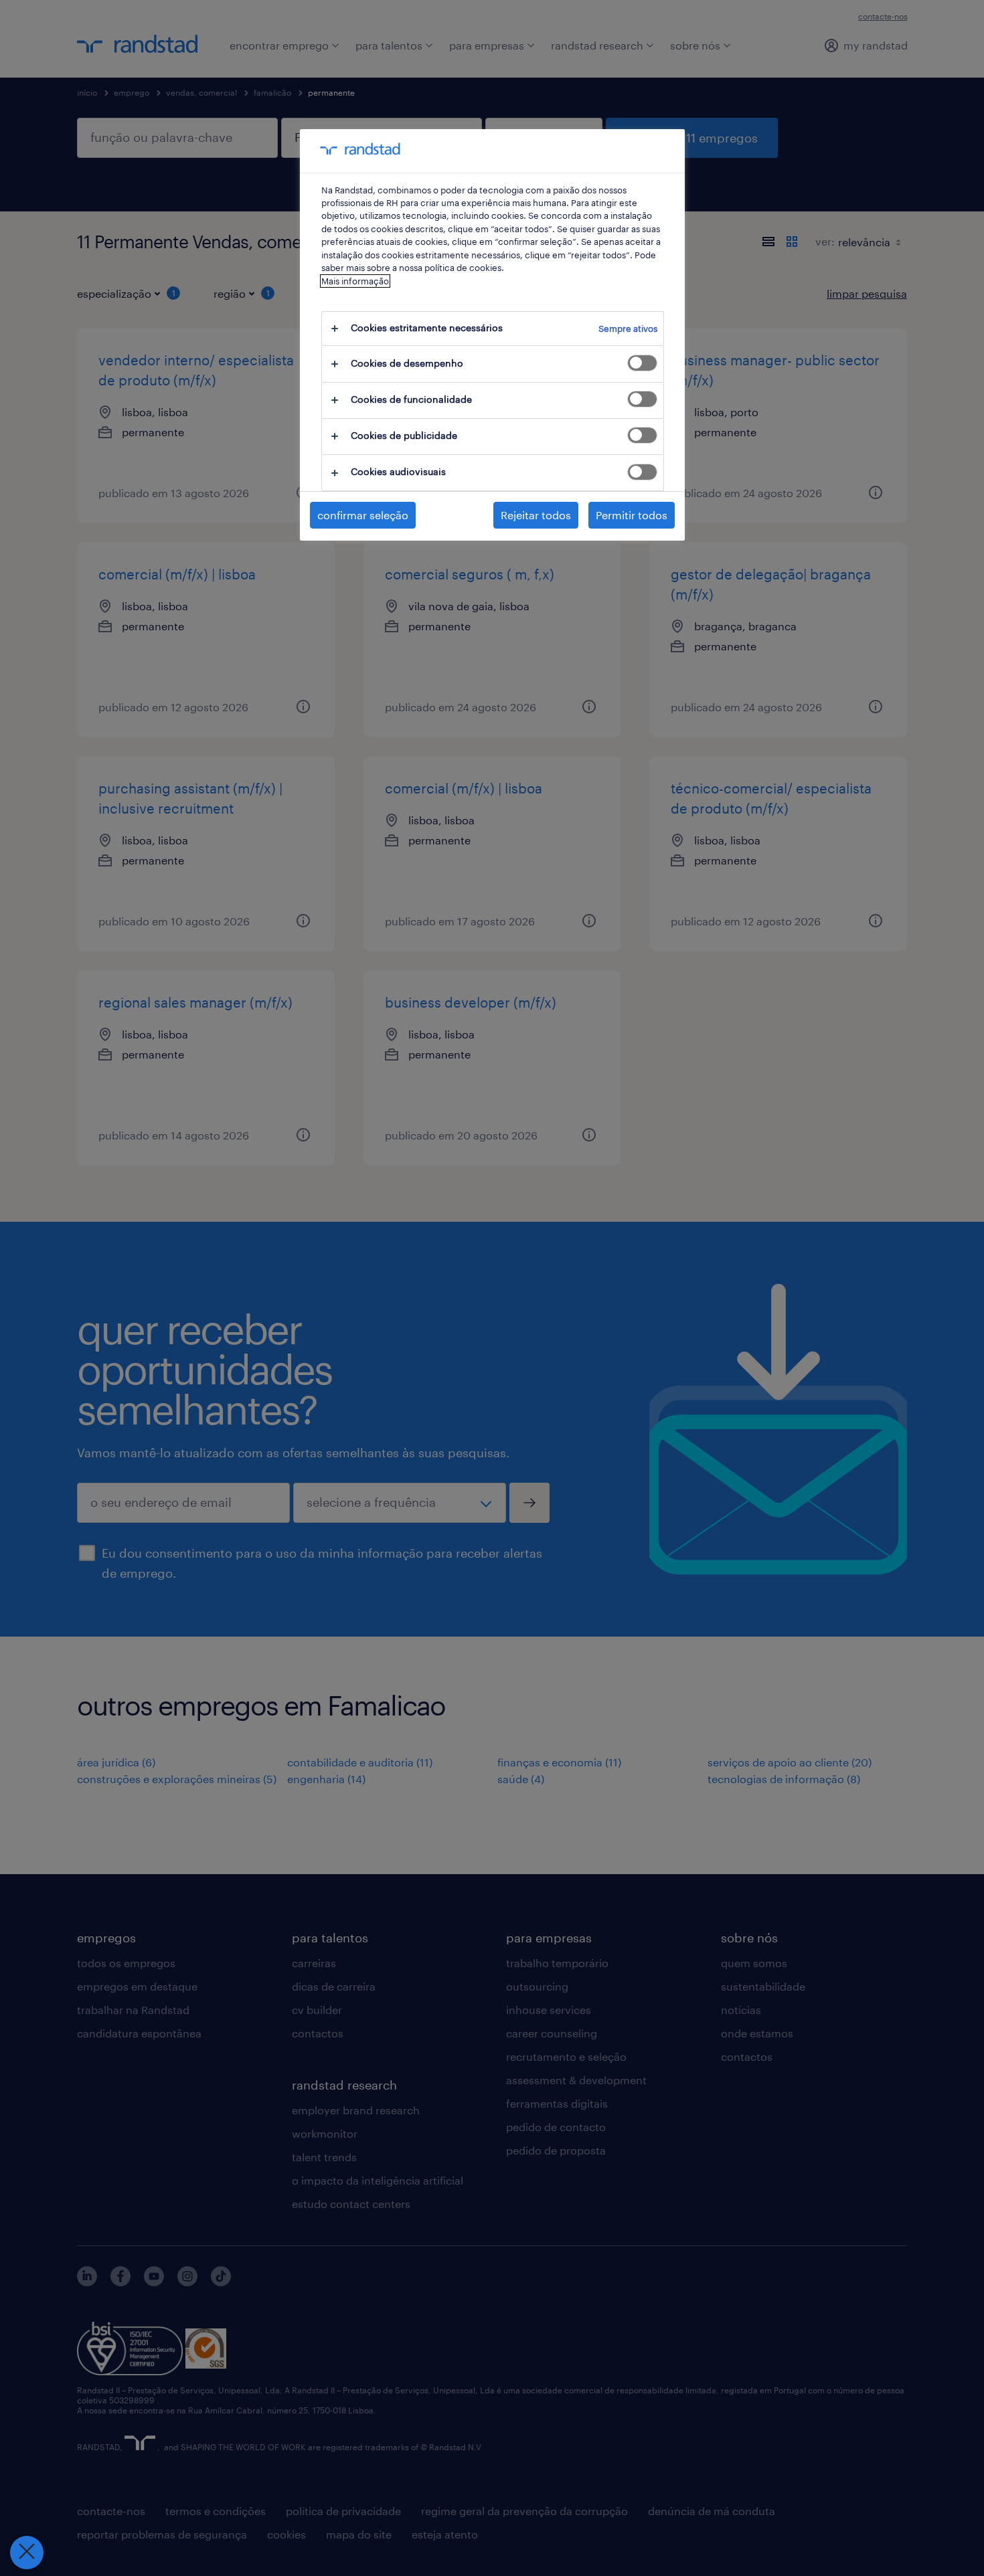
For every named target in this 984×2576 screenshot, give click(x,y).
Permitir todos (632, 515)
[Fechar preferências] (27, 2553)
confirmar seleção (363, 515)
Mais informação (355, 281)
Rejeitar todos (536, 515)
